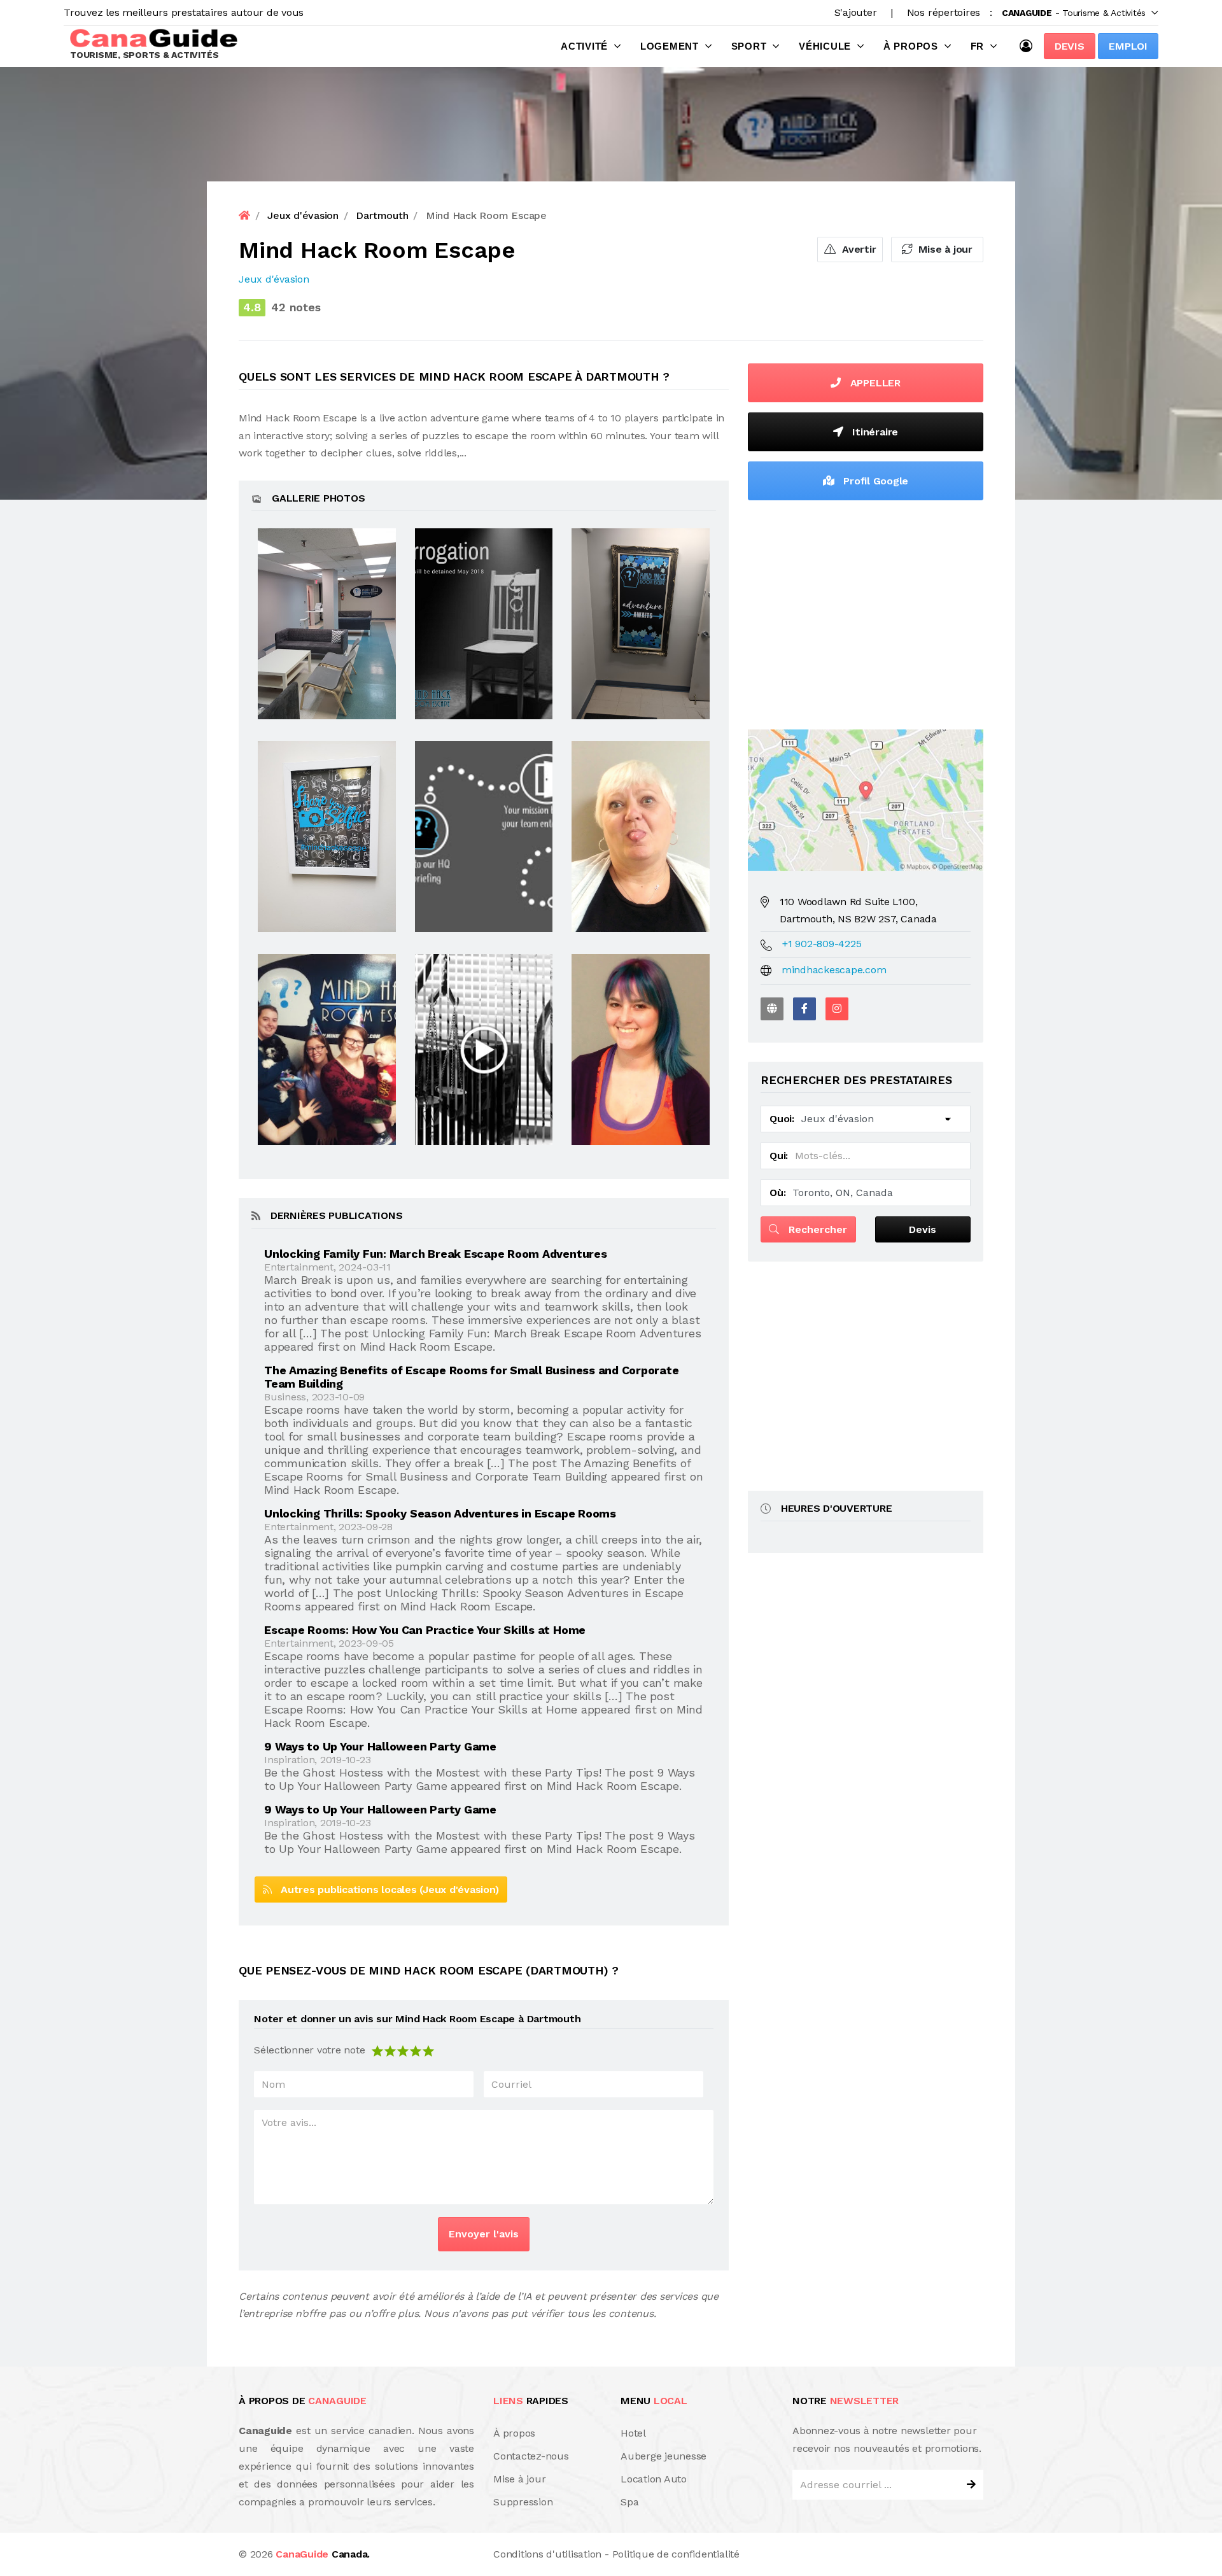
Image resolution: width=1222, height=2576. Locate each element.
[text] (428, 2050)
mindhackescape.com (834, 970)
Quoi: (782, 1119)
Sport (749, 46)
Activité (584, 46)
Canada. (323, 2554)
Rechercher (816, 1229)
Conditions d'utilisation (547, 2554)
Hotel (633, 2433)
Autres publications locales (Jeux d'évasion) (385, 1890)
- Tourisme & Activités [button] (1074, 13)
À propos (911, 46)
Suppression (523, 2502)
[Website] (772, 1009)
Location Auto (654, 2479)
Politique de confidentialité (676, 2554)
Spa (629, 2502)
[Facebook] (804, 1009)
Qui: (779, 1156)
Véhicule (825, 46)
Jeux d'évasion (274, 279)
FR (978, 46)
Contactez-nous (531, 2456)
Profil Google (875, 481)
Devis (1070, 46)
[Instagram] (837, 1009)
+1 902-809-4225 (822, 944)
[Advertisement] (866, 612)
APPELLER (874, 383)
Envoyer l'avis (484, 2234)
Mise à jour (944, 249)
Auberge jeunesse (664, 2456)
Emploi (1128, 46)
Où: (777, 1193)
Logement (670, 46)
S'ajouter (856, 12)
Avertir (857, 249)
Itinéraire (874, 432)
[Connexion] (1029, 46)
